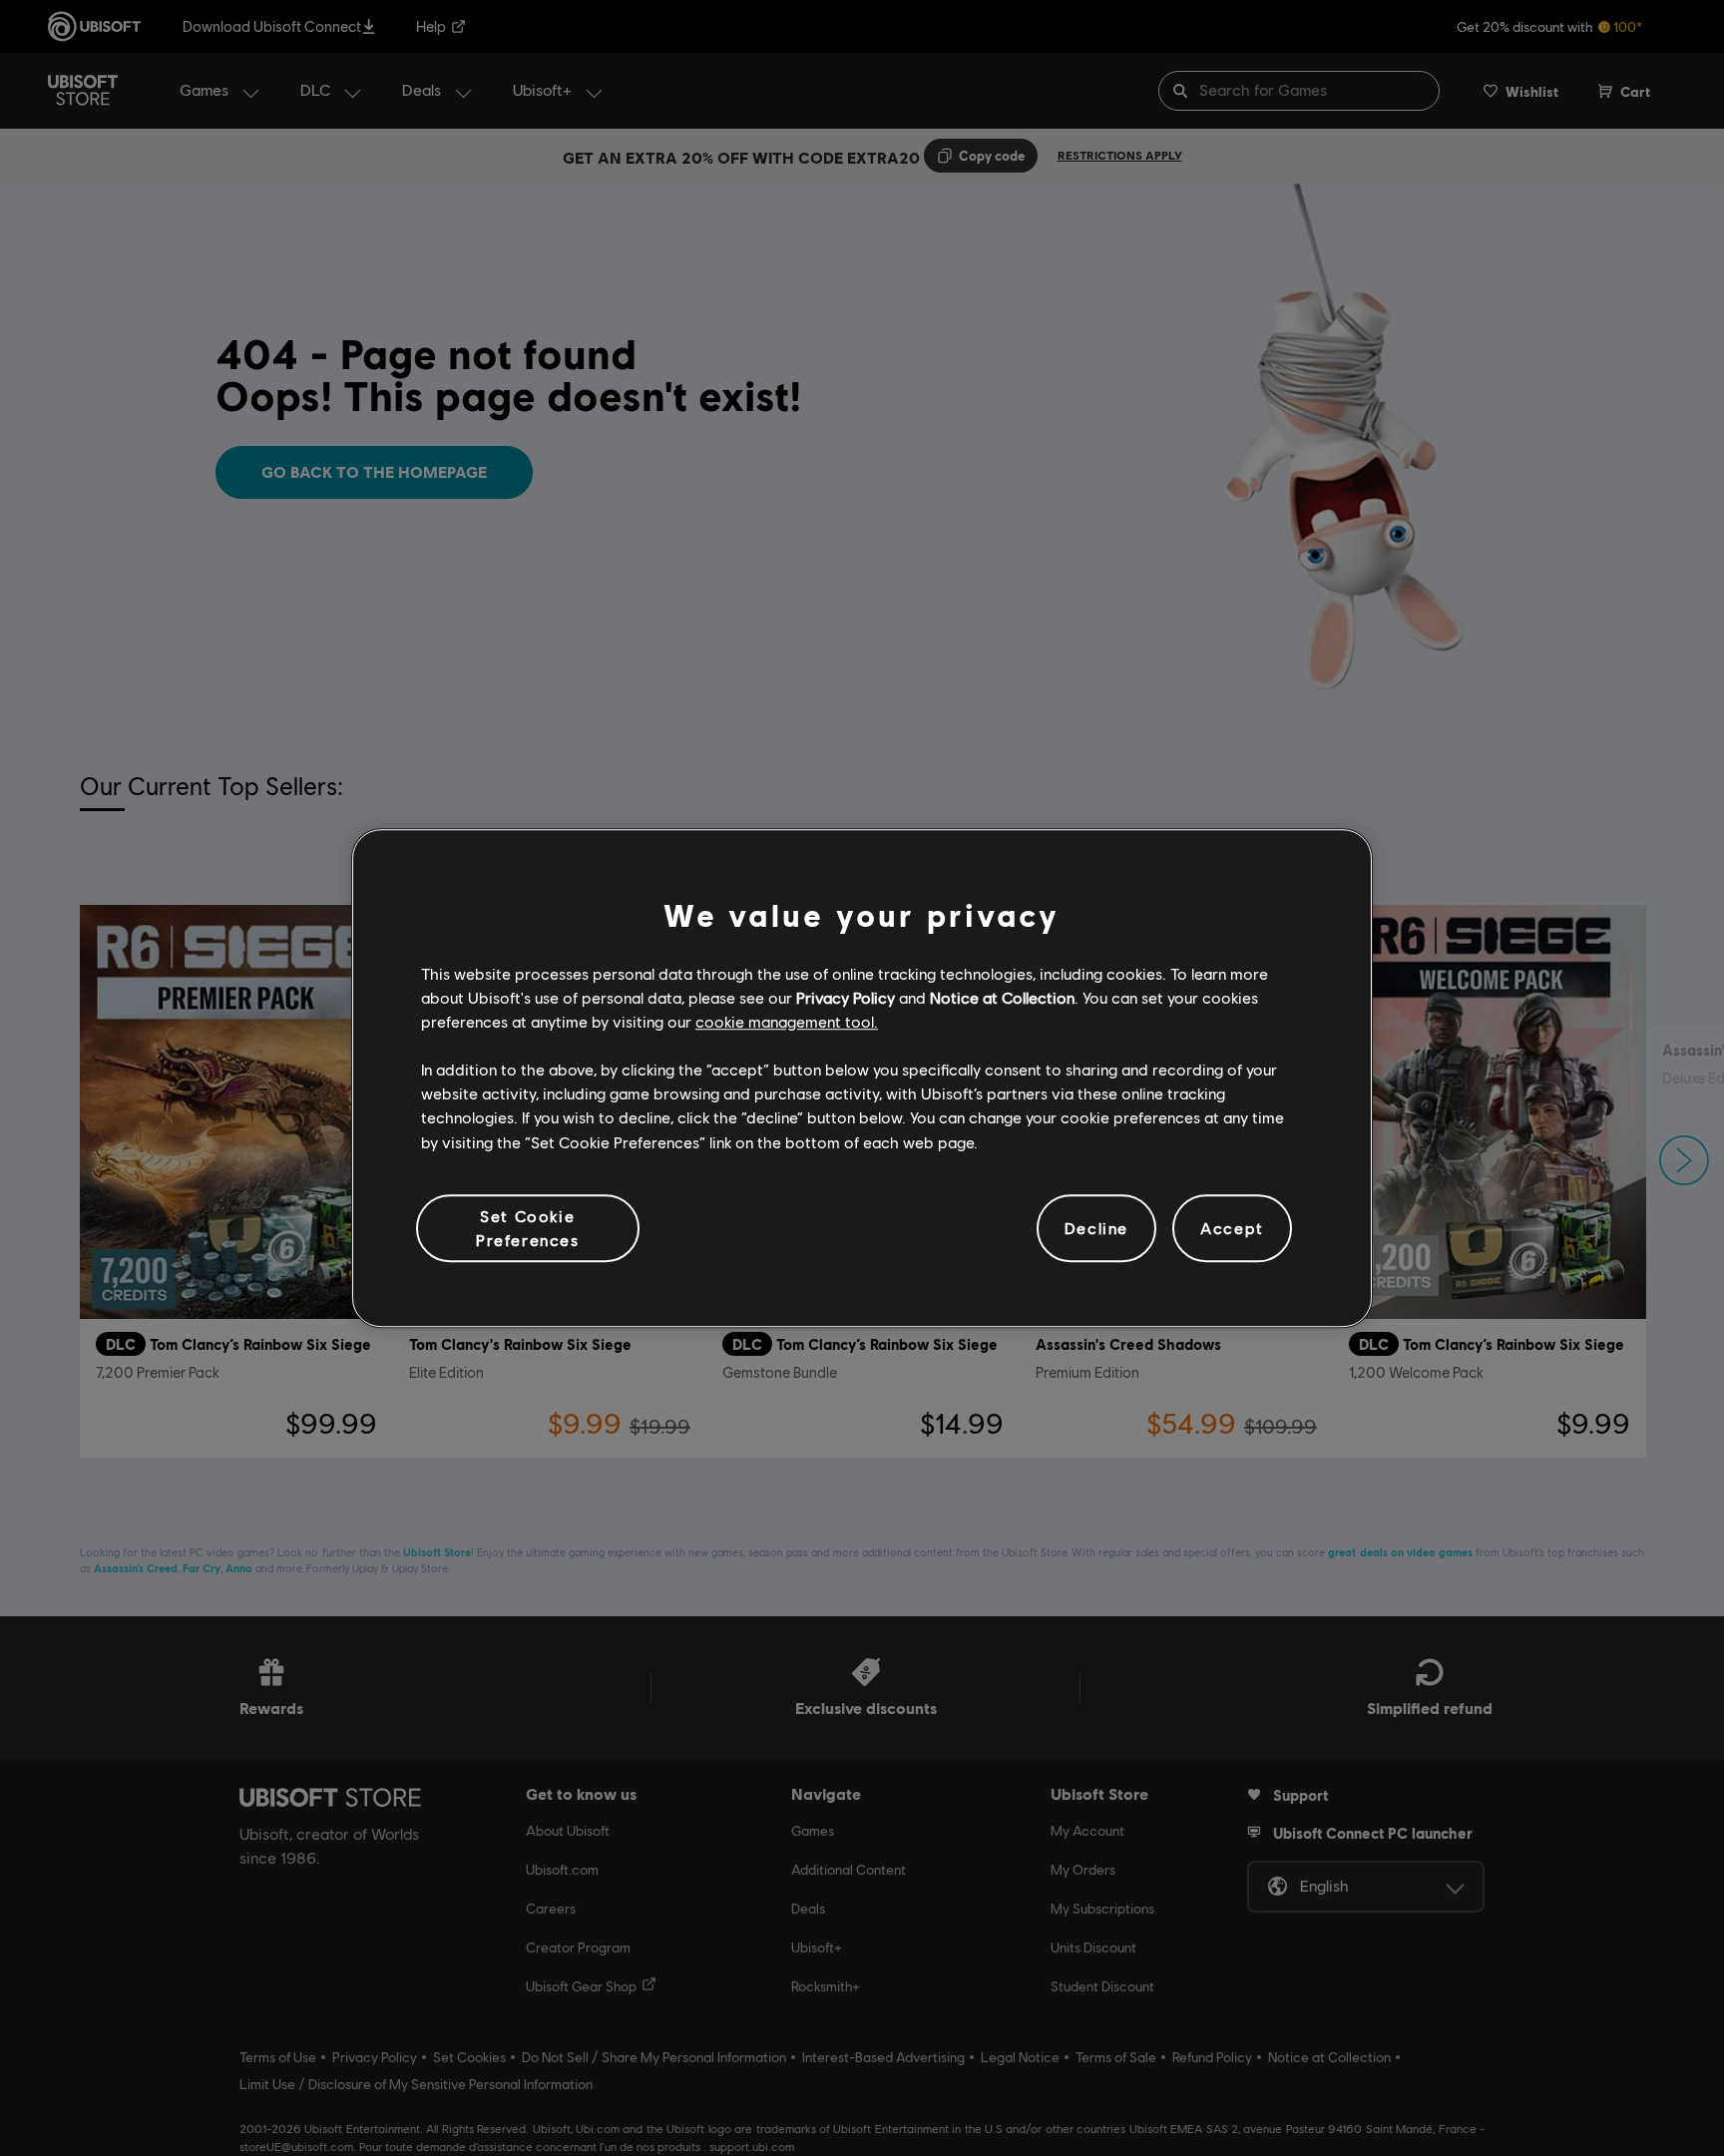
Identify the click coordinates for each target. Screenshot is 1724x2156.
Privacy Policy (846, 997)
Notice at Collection (1002, 997)
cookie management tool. (787, 1021)
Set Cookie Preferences (528, 1228)
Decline (1096, 1228)
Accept (1232, 1228)
